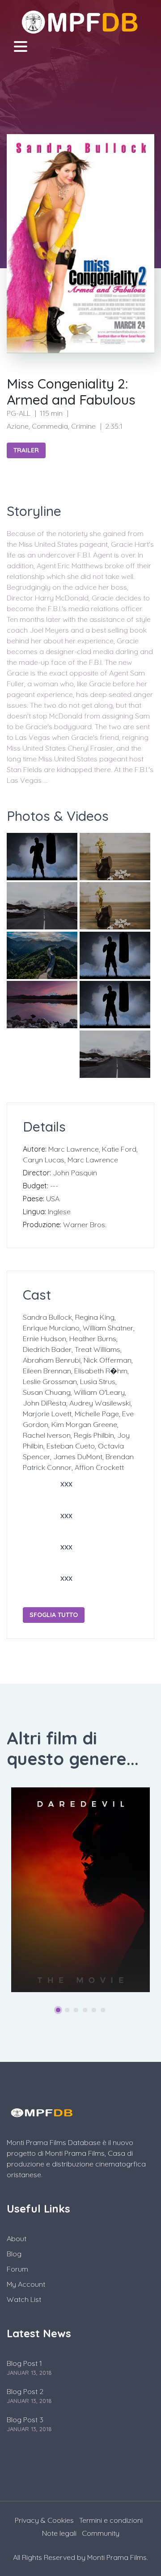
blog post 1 (24, 2363)
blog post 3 (25, 2420)
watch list (24, 2299)
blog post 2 (25, 2391)
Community (101, 2533)
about (17, 2238)
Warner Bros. (85, 1225)
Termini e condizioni (111, 2520)
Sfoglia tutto (54, 1615)
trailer (26, 450)
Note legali (59, 2533)
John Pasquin (75, 1173)
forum (17, 2269)
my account (26, 2284)
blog (14, 2254)
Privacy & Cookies (44, 2520)
